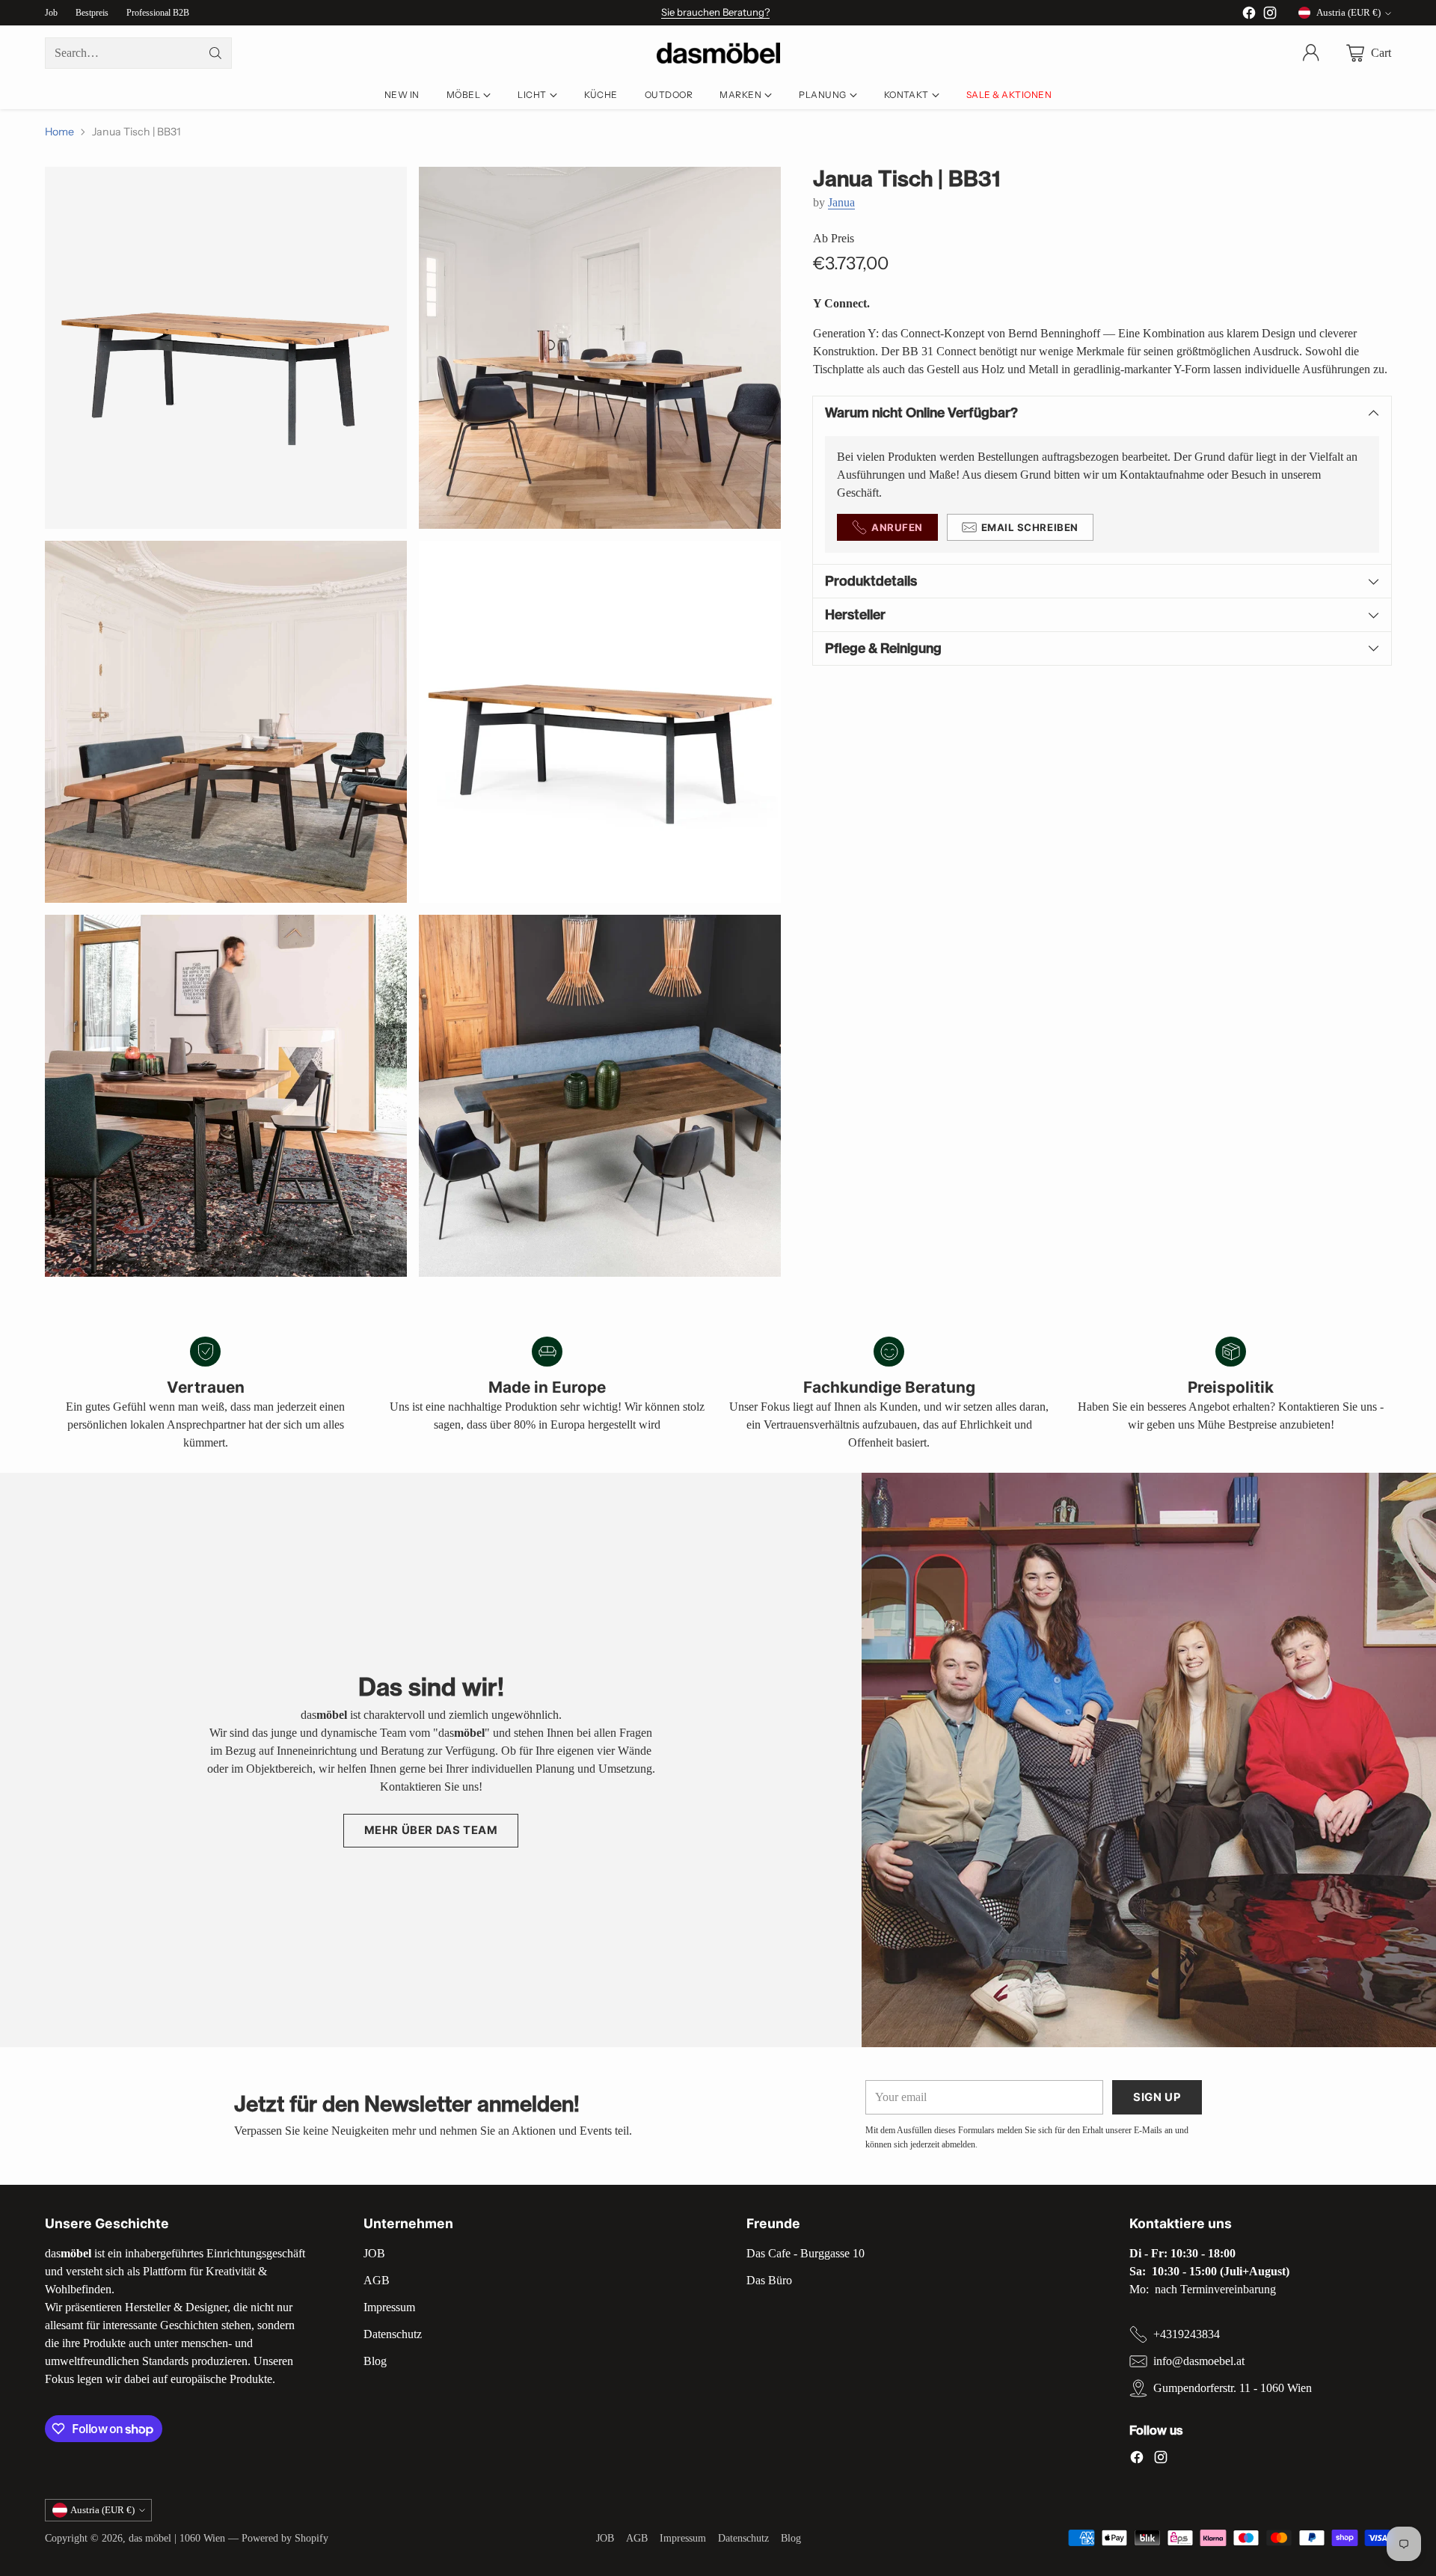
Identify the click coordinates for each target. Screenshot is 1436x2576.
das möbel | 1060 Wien (177, 2538)
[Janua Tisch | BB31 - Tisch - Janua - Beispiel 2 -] (226, 722)
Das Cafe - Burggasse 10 (806, 2253)
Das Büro (769, 2280)
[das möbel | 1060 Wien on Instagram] (1270, 15)
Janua (841, 202)
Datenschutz (393, 2334)
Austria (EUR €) (1348, 12)
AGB (377, 2280)
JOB (374, 2253)
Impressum (389, 2307)
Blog (375, 2361)
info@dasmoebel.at (1199, 2361)
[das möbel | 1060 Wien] (718, 53)
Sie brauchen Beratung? (715, 12)
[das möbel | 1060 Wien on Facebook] (1249, 15)
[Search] (215, 53)
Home (59, 132)
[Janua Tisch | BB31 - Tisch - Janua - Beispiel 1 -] (226, 348)
